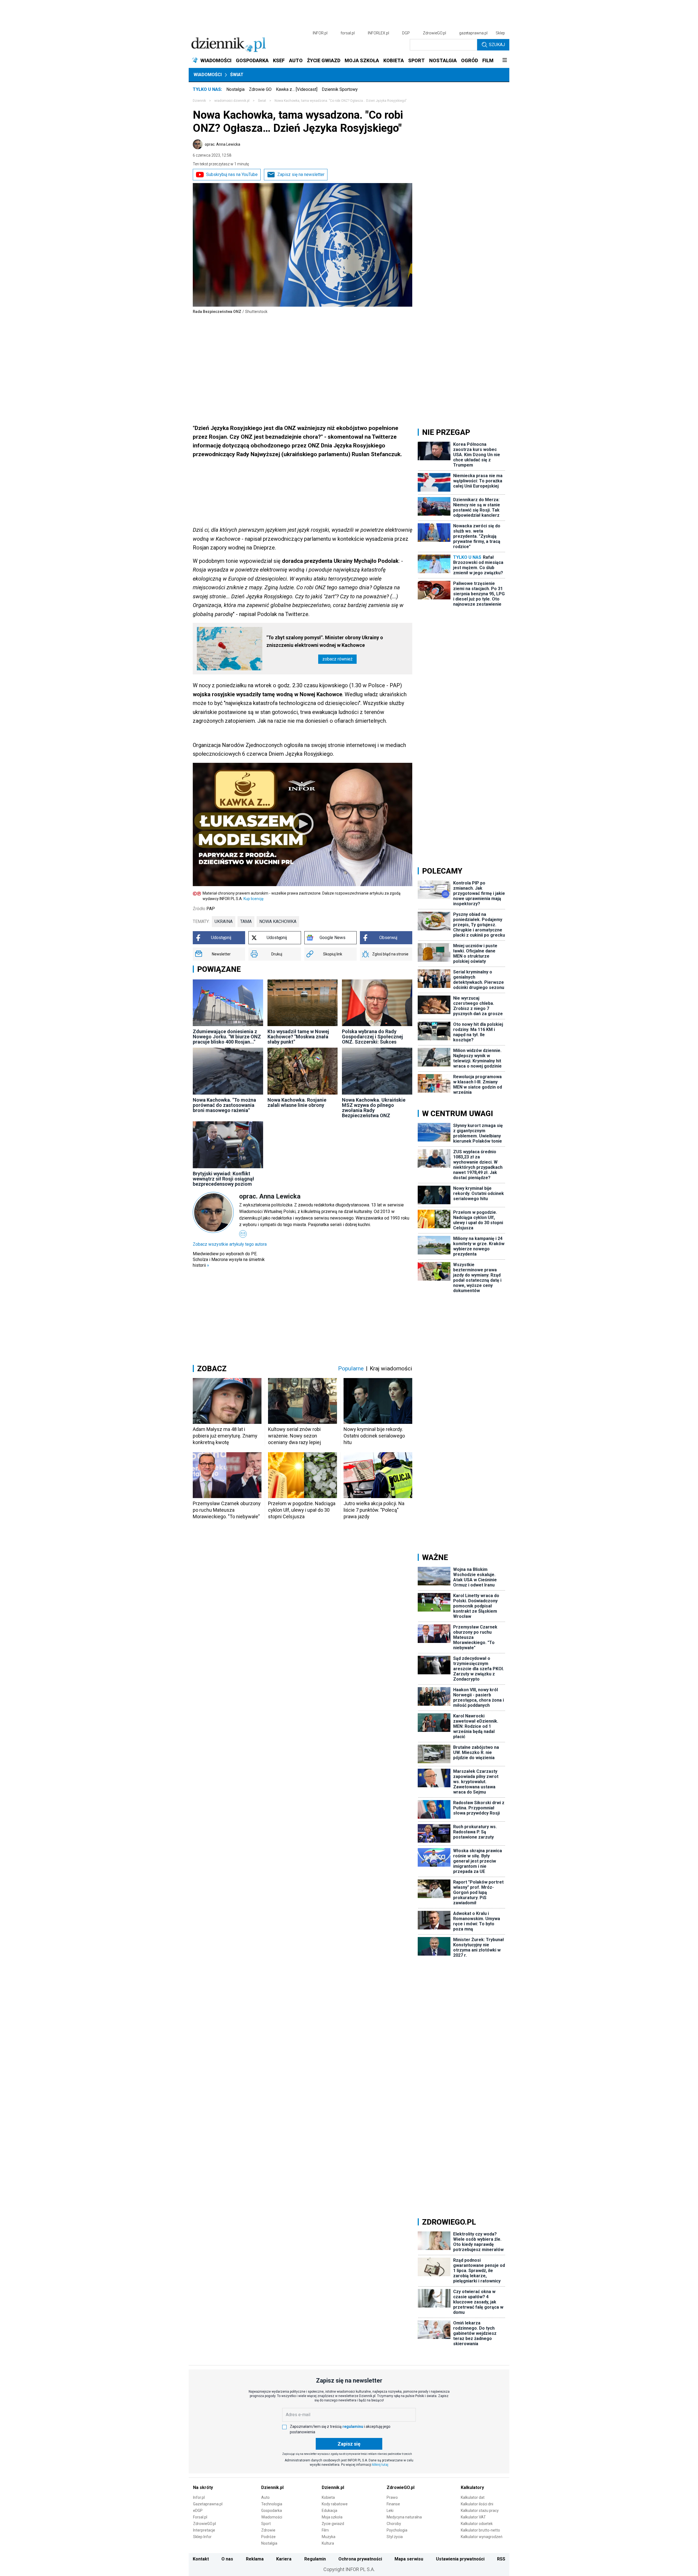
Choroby (394, 2524)
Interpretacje (204, 2530)
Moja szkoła (332, 2517)
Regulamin (315, 2559)
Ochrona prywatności (360, 2559)
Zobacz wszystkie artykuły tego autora (230, 1244)
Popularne (351, 1368)
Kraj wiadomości (391, 1368)
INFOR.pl (320, 33)
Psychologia (397, 2530)
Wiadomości (208, 75)
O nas (227, 2559)
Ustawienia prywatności (460, 2559)
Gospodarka (272, 2511)
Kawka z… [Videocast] (297, 89)
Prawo (392, 2497)
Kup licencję (253, 899)
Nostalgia (235, 89)
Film (325, 2530)
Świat (237, 75)
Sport (266, 2524)
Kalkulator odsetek (477, 2524)
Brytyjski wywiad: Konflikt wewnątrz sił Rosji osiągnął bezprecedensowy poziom (223, 1179)
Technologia (272, 2504)
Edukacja (330, 2511)
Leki (390, 2511)
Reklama (255, 2559)
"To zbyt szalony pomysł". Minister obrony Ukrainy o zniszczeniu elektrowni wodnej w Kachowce (325, 641)
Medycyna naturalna (404, 2517)
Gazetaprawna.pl (208, 2504)
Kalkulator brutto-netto (480, 2530)
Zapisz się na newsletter (301, 174)
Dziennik (199, 101)
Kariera (284, 2559)
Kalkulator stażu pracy (480, 2511)
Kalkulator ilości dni (477, 2504)
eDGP (198, 2511)
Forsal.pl (200, 2517)
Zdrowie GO (260, 89)
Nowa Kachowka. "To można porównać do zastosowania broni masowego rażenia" (224, 1105)
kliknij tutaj (380, 2465)
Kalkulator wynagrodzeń (482, 2537)
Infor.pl (199, 2497)
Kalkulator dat (473, 2497)
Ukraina (224, 921)
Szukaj (497, 45)
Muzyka (329, 2537)
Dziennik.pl (272, 2487)
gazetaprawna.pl (473, 33)
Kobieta (328, 2497)
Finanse (393, 2504)
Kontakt (201, 2559)
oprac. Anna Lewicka (222, 144)
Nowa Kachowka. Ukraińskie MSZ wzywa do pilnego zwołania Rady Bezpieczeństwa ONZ (374, 1108)
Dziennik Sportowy (340, 89)
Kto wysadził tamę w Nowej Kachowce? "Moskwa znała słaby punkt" (298, 1037)
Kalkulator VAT (473, 2517)
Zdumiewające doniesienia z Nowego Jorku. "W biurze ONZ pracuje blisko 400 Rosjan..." (227, 1037)
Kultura (328, 2543)
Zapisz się (349, 2444)
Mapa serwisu (409, 2559)
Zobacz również (337, 659)
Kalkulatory (472, 2487)
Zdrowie (268, 2530)
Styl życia (395, 2537)
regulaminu (353, 2426)
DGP (406, 33)
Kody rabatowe (335, 2504)
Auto (265, 2497)
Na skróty (203, 2487)
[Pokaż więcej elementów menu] (505, 61)
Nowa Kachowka (278, 921)
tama (246, 921)
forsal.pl (348, 33)
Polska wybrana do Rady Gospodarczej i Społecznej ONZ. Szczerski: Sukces (372, 1037)
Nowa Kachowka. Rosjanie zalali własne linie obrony (297, 1102)
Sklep (500, 33)
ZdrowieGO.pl (434, 33)
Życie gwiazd (333, 2524)
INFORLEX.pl (378, 33)
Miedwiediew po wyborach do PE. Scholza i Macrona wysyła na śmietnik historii (229, 1259)
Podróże (268, 2537)
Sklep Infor (202, 2537)
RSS (501, 2559)
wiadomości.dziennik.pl (232, 101)
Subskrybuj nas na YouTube (232, 174)
